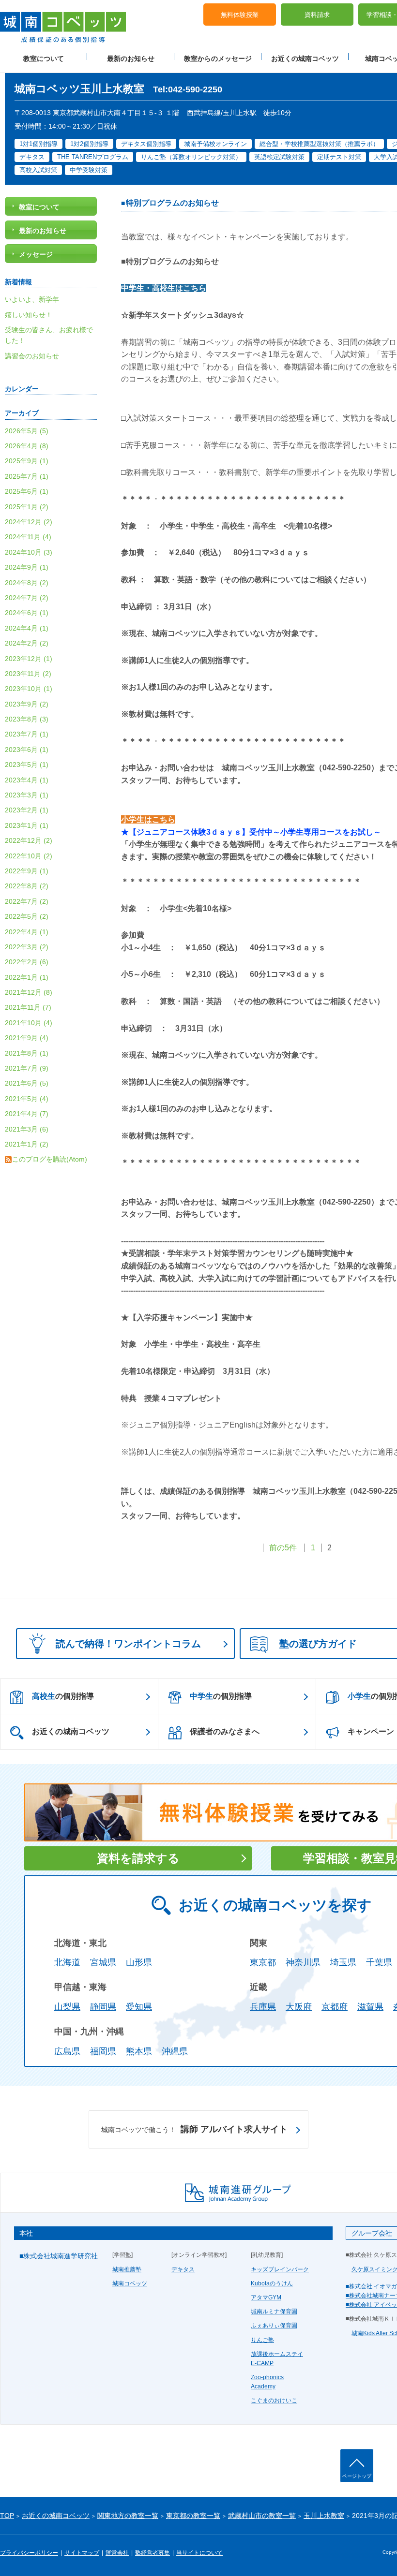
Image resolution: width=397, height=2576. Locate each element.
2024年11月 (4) (28, 537)
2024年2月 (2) (27, 643)
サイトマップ (82, 2553)
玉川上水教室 (324, 2516)
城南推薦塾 (127, 2269)
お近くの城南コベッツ (305, 59)
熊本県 (139, 2051)
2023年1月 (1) (27, 825)
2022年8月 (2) (27, 886)
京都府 (335, 2007)
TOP (7, 2516)
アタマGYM (266, 2297)
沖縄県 (175, 2051)
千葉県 (379, 1962)
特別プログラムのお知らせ (172, 203)
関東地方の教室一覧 (128, 2516)
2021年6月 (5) (27, 1083)
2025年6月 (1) (27, 491)
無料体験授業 (240, 15)
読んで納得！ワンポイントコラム (128, 1644)
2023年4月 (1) (27, 780)
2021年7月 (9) (27, 1068)
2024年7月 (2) (27, 598)
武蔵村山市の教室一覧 (262, 2516)
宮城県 (103, 1962)
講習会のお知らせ (32, 356)
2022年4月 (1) (27, 932)
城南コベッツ (130, 2283)
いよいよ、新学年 (32, 299)
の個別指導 (63, 1696)
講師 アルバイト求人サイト (194, 2129)
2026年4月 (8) (27, 446)
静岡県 (103, 2007)
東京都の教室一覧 (193, 2516)
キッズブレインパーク (280, 2269)
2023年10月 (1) (29, 689)
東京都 (263, 1962)
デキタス (183, 2269)
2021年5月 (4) (27, 1099)
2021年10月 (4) (29, 1023)
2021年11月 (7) (28, 1007)
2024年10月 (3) (29, 552)
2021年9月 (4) (27, 1038)
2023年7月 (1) (27, 734)
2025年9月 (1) (27, 461)
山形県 (139, 1962)
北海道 (67, 1962)
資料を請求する (138, 1858)
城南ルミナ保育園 (274, 2311)
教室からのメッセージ (218, 59)
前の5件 (283, 1548)
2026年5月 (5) (27, 431)
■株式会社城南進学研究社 (59, 2256)
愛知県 (139, 2007)
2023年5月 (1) (27, 765)
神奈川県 (303, 1962)
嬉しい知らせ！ (29, 315)
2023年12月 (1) (29, 659)
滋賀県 (370, 2007)
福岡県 (103, 2051)
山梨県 (67, 2007)
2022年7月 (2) (27, 901)
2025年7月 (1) (27, 476)
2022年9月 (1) (27, 871)
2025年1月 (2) (27, 507)
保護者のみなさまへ (225, 1731)
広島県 (67, 2051)
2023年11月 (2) (28, 674)
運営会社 (117, 2553)
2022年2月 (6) (27, 962)
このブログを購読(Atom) (50, 1159)
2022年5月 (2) (27, 916)
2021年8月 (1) (27, 1053)
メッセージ (36, 254)
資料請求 (317, 15)
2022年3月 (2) (27, 947)
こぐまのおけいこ (274, 2400)
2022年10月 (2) (29, 856)
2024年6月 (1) (27, 613)
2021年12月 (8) (29, 992)
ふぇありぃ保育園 (274, 2326)
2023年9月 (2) (27, 704)
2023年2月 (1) (27, 810)
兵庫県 (263, 2007)
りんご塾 (262, 2340)
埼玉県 (343, 1962)
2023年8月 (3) (27, 719)
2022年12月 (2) (29, 840)
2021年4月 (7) (27, 1114)
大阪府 (299, 2007)
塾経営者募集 (153, 2553)
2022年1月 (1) (27, 977)
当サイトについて (199, 2553)
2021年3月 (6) (27, 1129)
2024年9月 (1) (27, 567)
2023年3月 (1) (27, 795)
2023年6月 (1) (27, 750)
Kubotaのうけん (272, 2283)
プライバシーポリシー (29, 2553)
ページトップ (357, 2476)
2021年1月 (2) (27, 1144)
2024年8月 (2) (27, 583)
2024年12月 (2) (29, 522)
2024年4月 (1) (27, 628)
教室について (44, 59)
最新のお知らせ (131, 59)
